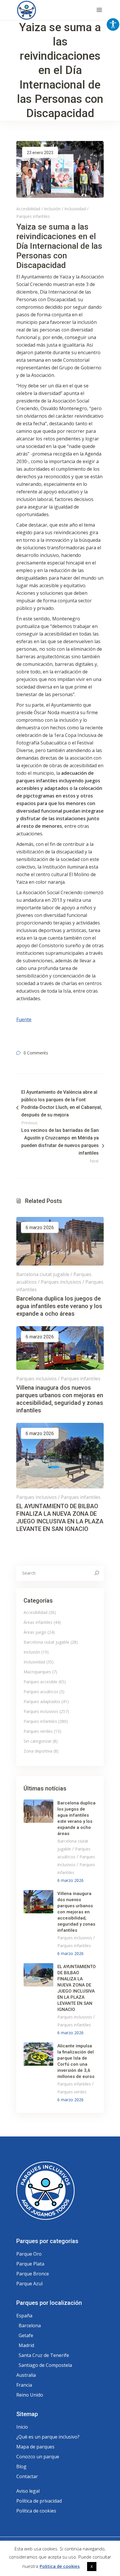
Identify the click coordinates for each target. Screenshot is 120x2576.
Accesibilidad (28, 209)
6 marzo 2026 (40, 1228)
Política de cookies (36, 2511)
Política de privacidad (39, 2501)
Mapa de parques (35, 2447)
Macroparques (37, 1672)
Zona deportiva (38, 1751)
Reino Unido (30, 2395)
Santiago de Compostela (45, 2365)
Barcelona (30, 2326)
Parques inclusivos (61, 1282)
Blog (21, 2466)
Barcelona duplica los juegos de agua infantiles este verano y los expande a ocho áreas (59, 1306)
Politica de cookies (60, 2566)
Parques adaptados (42, 1701)
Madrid (26, 2345)
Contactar (27, 2476)
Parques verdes (38, 1731)
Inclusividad (75, 209)
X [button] (92, 2566)
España (24, 2316)
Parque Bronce (33, 2274)
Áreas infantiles (38, 1622)
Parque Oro (29, 2254)
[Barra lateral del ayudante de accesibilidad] (113, 24)
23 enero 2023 (40, 153)
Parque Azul (29, 2284)
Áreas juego (35, 1632)
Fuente (24, 1019)
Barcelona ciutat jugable (43, 1274)
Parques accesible (40, 1682)
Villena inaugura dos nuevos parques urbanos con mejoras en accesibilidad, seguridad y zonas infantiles (76, 1912)
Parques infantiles (33, 216)
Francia (24, 2385)
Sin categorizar (38, 1741)
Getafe (26, 2335)
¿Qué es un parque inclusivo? (48, 2437)
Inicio (22, 2427)
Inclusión (52, 209)
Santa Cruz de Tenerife (44, 2355)
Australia (26, 2375)
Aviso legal (28, 2491)
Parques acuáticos (41, 1692)
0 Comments (36, 1053)
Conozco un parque (38, 2457)
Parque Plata (30, 2264)
